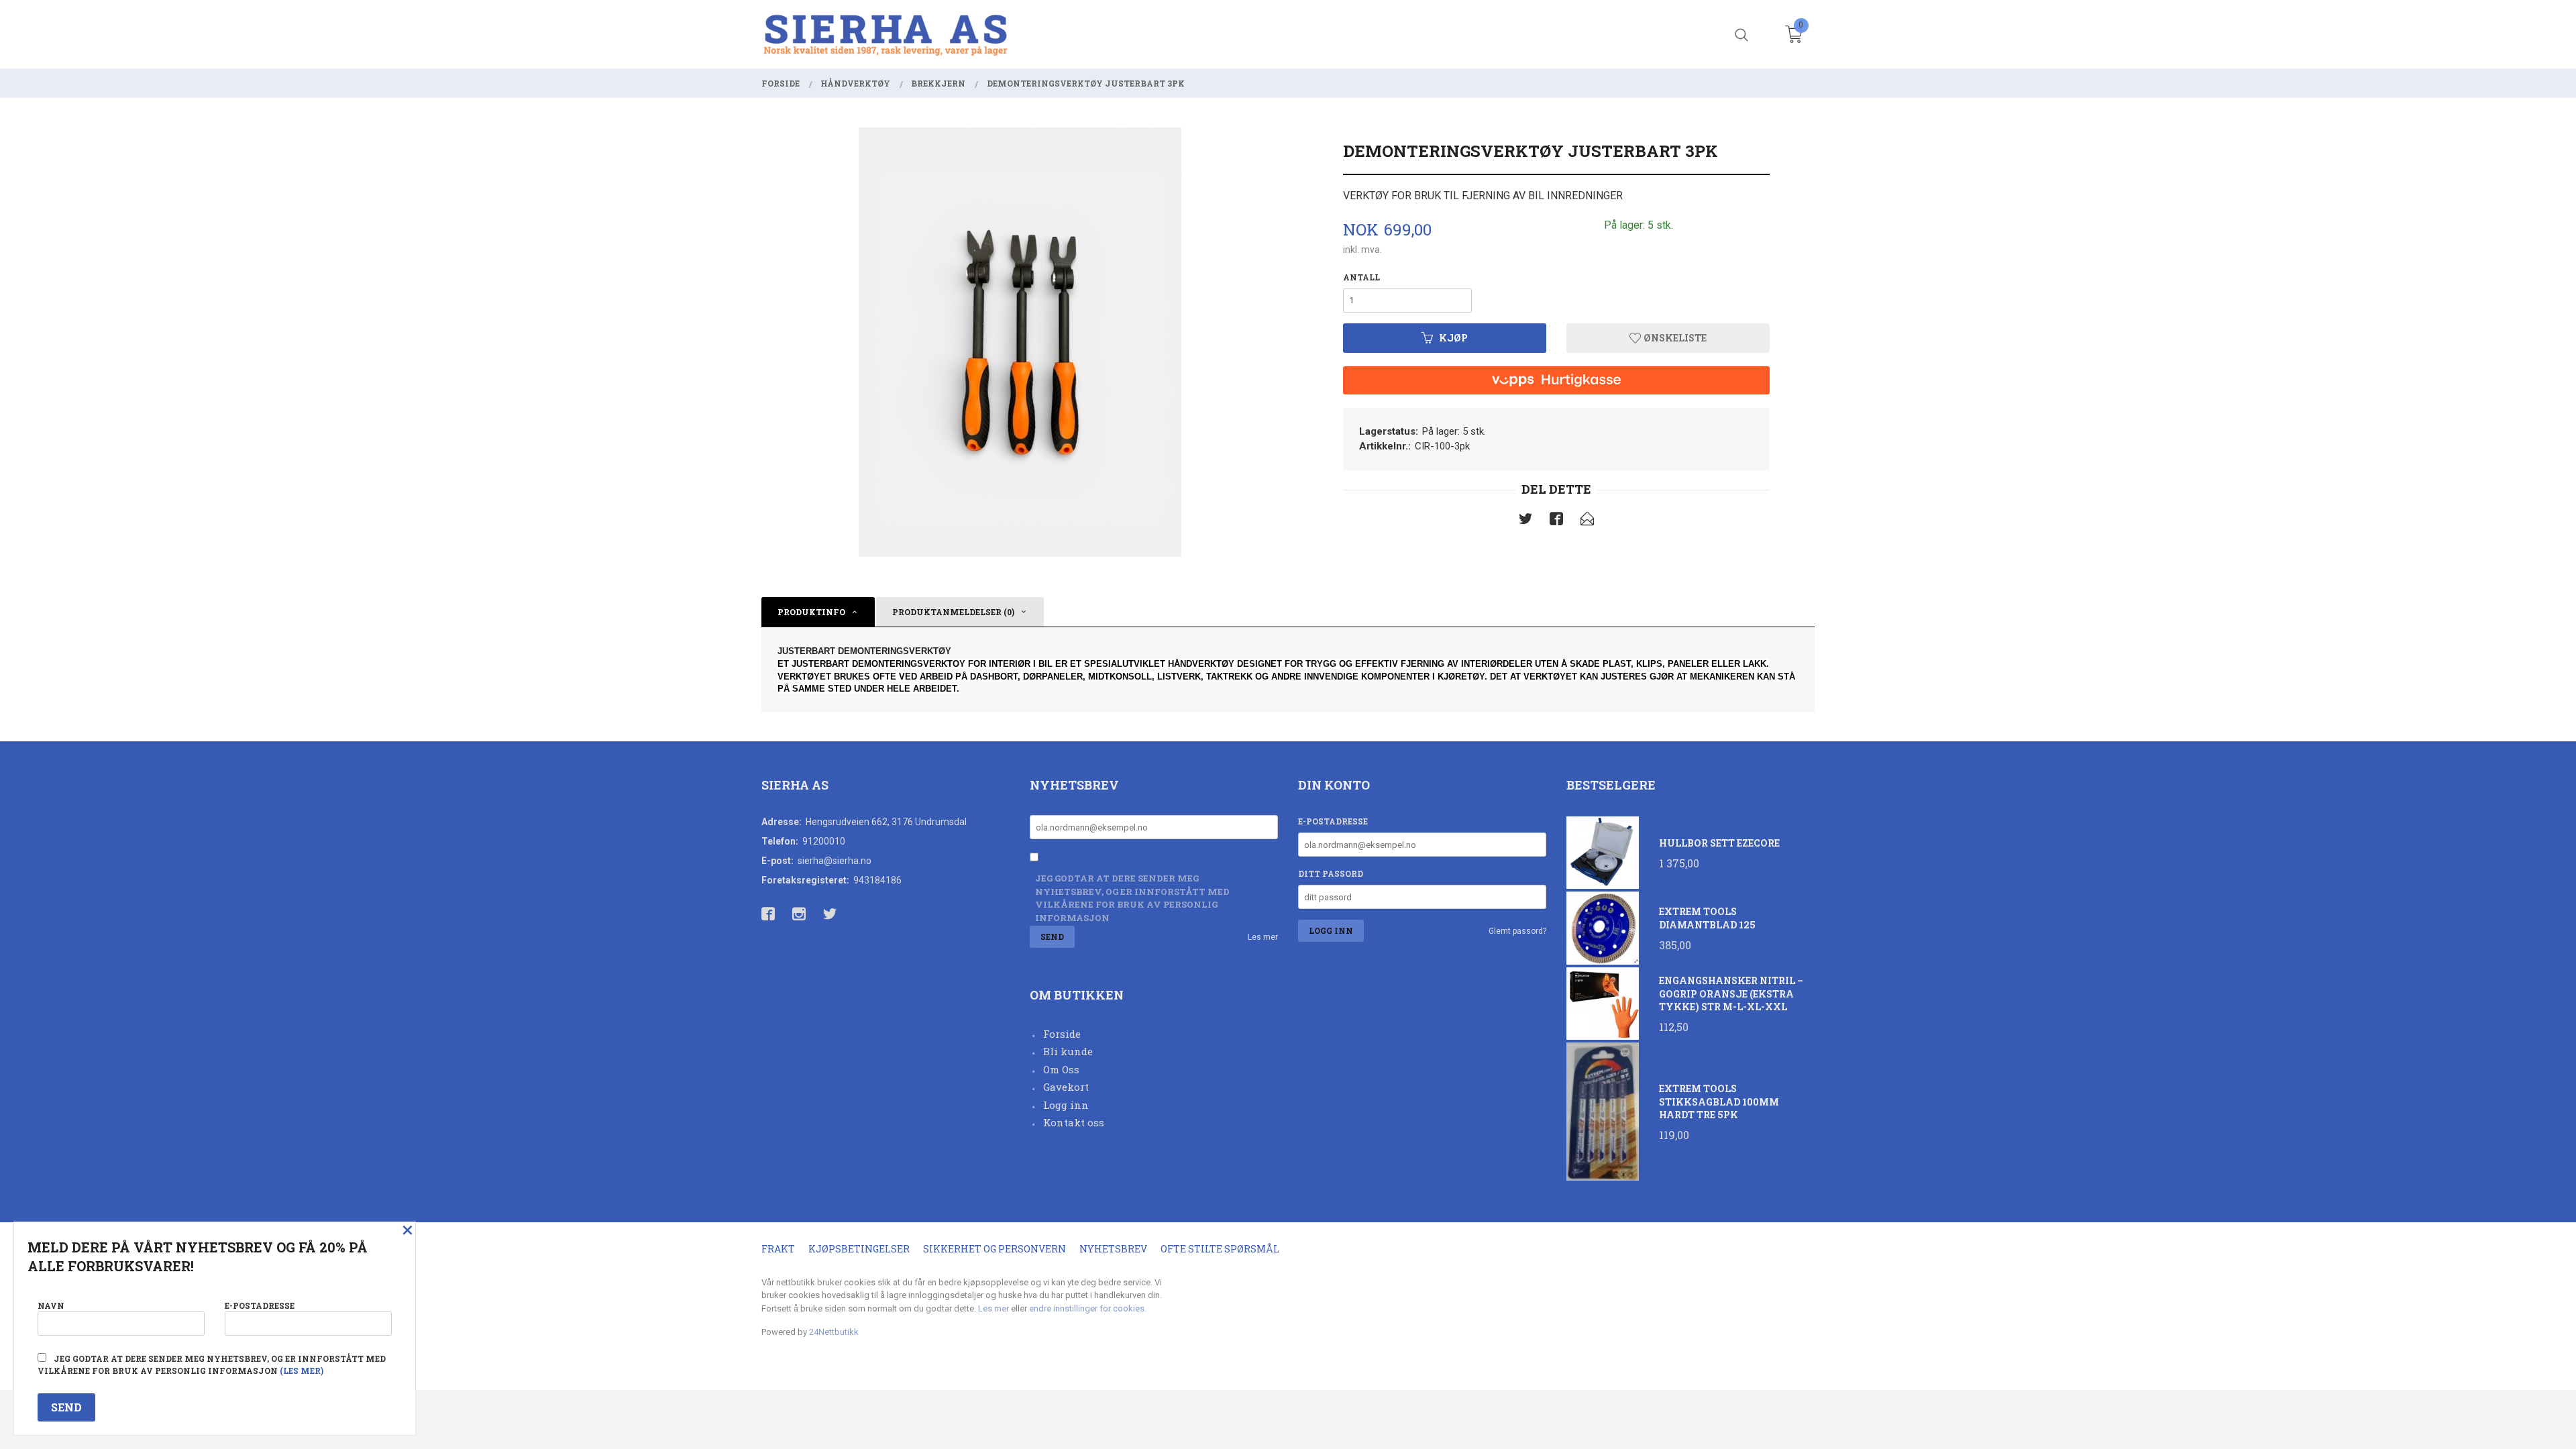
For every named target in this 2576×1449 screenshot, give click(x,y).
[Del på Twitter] (1525, 521)
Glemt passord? (1517, 931)
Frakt (778, 1249)
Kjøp (1453, 338)
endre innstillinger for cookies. (1088, 1308)
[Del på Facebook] (1556, 521)
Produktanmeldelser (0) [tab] (953, 612)
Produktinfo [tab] (811, 612)
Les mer (1263, 937)
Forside (1062, 1034)
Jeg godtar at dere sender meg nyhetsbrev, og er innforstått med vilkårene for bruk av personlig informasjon (1132, 898)
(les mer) (302, 1371)
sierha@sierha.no (835, 861)
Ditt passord (1331, 873)
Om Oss (1061, 1069)
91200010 (824, 841)
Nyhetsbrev (1113, 1249)
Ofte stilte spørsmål (1220, 1249)
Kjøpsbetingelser (859, 1249)
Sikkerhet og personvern (995, 1249)
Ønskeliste (1674, 338)
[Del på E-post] (1587, 521)
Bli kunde (1068, 1051)
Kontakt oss (1074, 1122)
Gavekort (1066, 1087)
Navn (51, 1305)
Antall (1361, 277)
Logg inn (1066, 1105)
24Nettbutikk (834, 1332)
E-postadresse (1333, 821)
